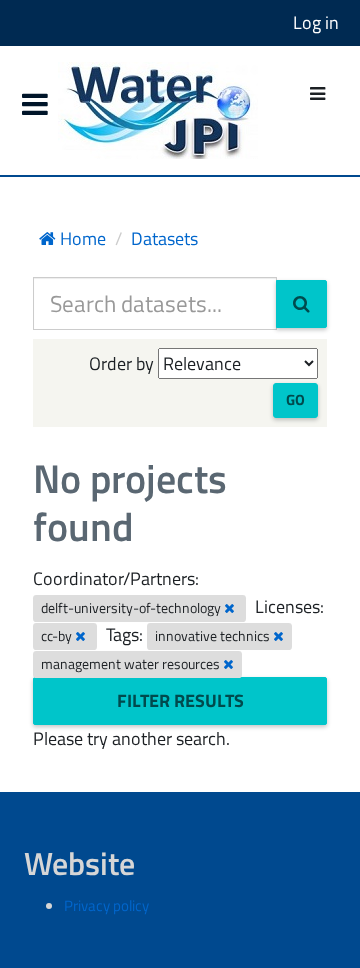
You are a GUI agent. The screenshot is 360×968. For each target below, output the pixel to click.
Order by (121, 363)
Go (295, 399)
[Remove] (229, 608)
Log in (316, 22)
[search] (301, 304)
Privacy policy (106, 905)
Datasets (164, 238)
